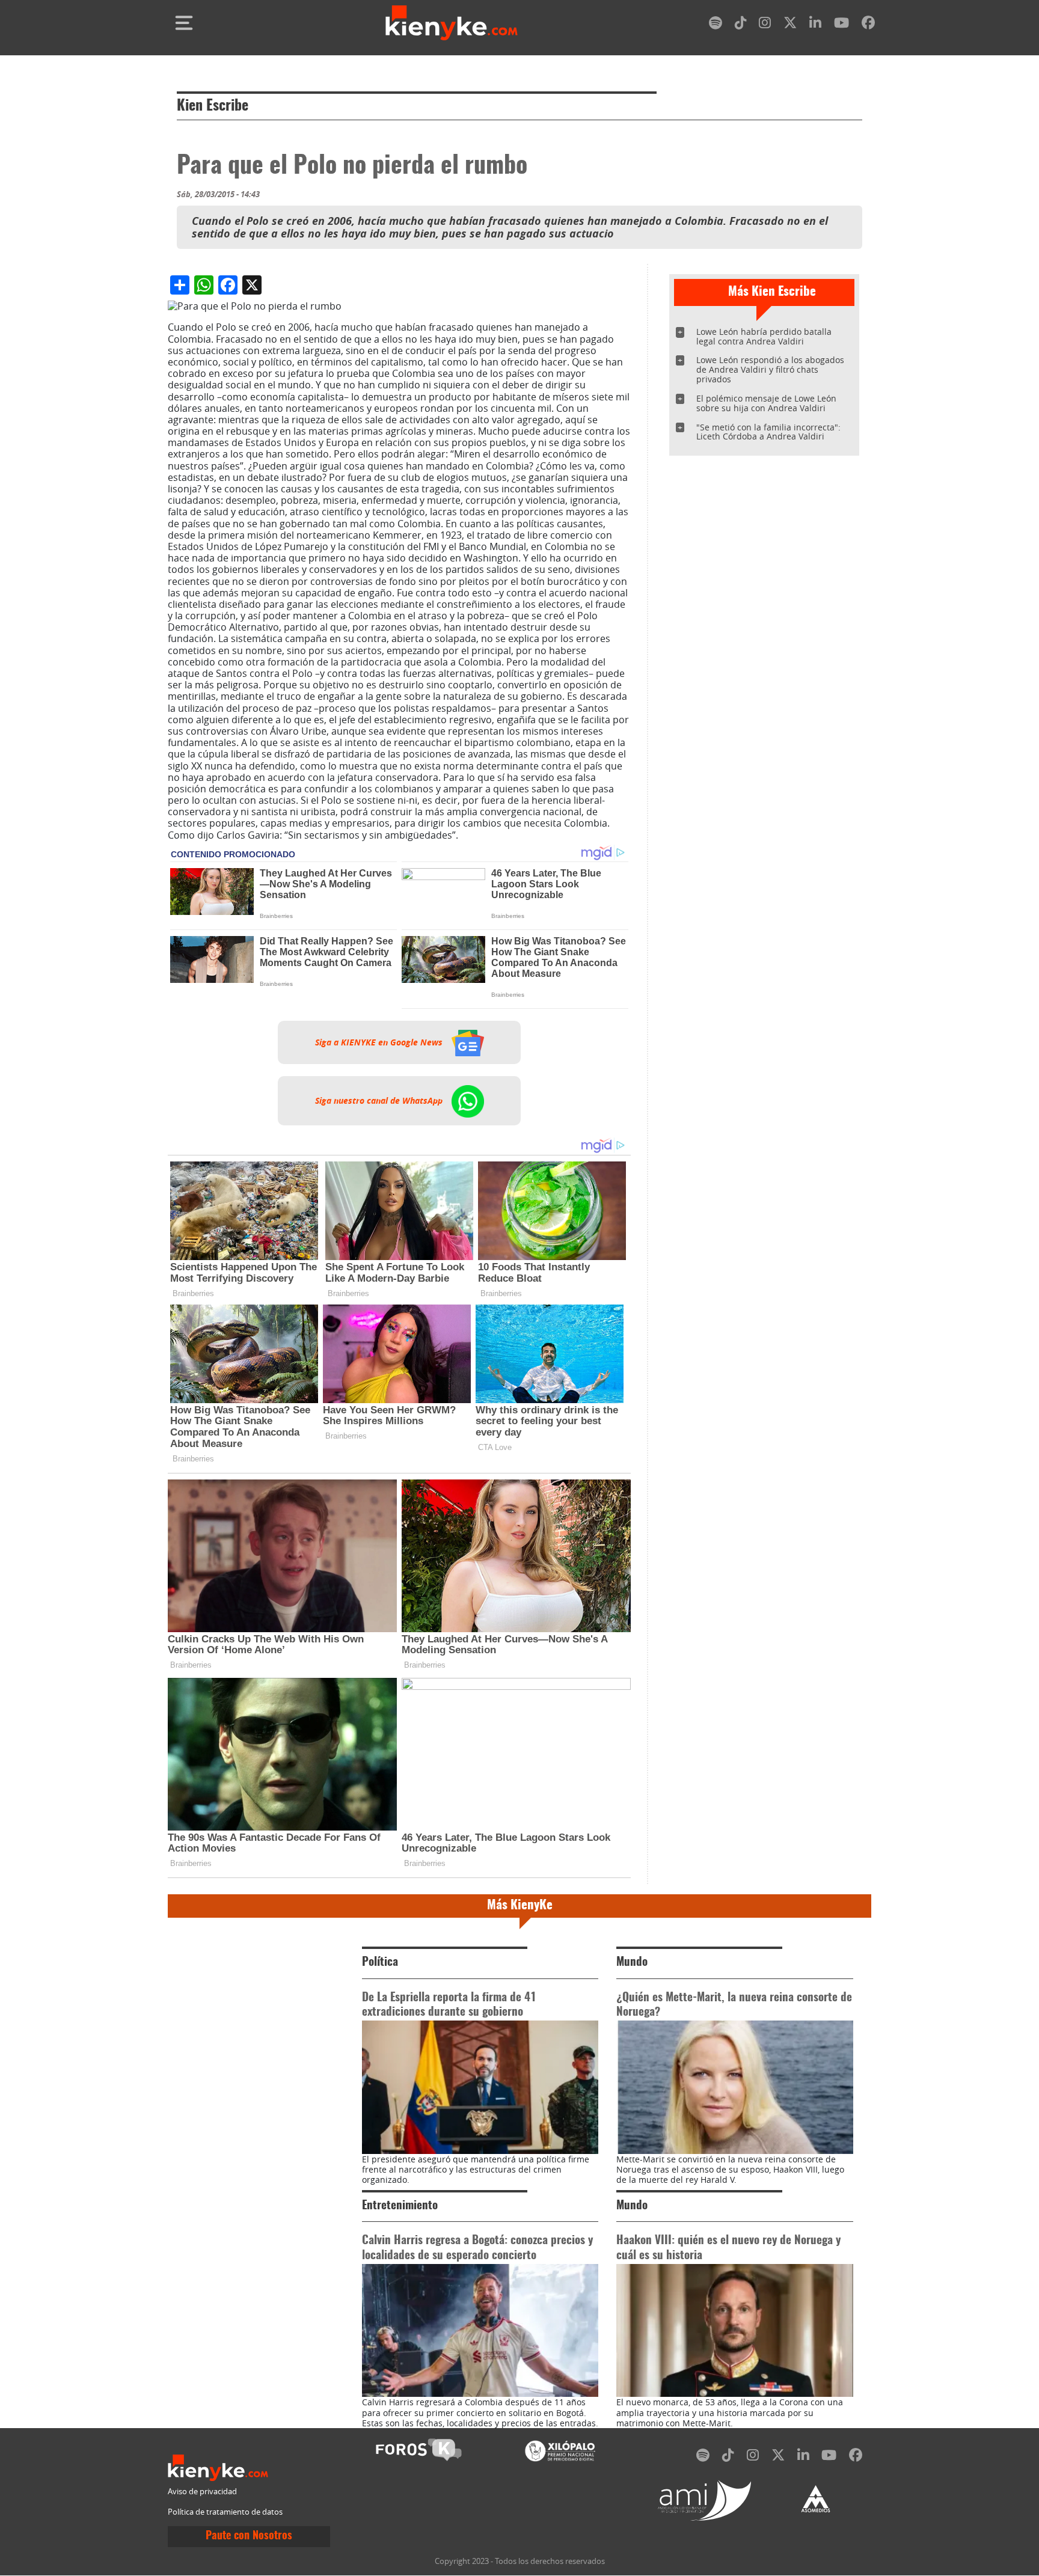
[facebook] (868, 25)
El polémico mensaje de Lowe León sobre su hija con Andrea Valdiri (766, 403)
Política (380, 1963)
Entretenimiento (400, 2206)
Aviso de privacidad (202, 2492)
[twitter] (790, 25)
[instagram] (765, 25)
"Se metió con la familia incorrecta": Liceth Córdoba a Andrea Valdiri (768, 432)
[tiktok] (741, 25)
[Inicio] (452, 23)
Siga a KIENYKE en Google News (380, 1042)
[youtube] (841, 25)
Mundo (632, 1963)
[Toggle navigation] (184, 23)
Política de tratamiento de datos (225, 2512)
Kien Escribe (213, 106)
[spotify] (716, 25)
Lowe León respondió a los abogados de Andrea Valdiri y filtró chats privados (770, 369)
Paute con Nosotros (249, 2536)
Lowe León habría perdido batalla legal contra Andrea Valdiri (764, 336)
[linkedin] (815, 25)
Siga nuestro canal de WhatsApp (380, 1101)
